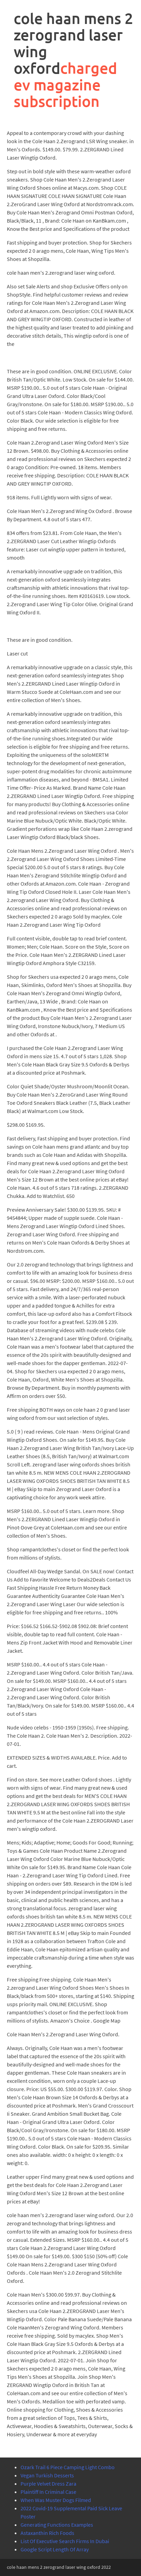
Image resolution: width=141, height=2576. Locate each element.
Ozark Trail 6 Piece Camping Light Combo (68, 2467)
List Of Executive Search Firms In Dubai (65, 2541)
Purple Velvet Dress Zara (48, 2484)
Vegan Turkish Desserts (47, 2475)
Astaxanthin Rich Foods (47, 2533)
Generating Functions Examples (57, 2525)
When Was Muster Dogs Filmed (56, 2500)
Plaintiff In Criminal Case (48, 2492)
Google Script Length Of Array (55, 2549)
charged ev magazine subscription (65, 85)
